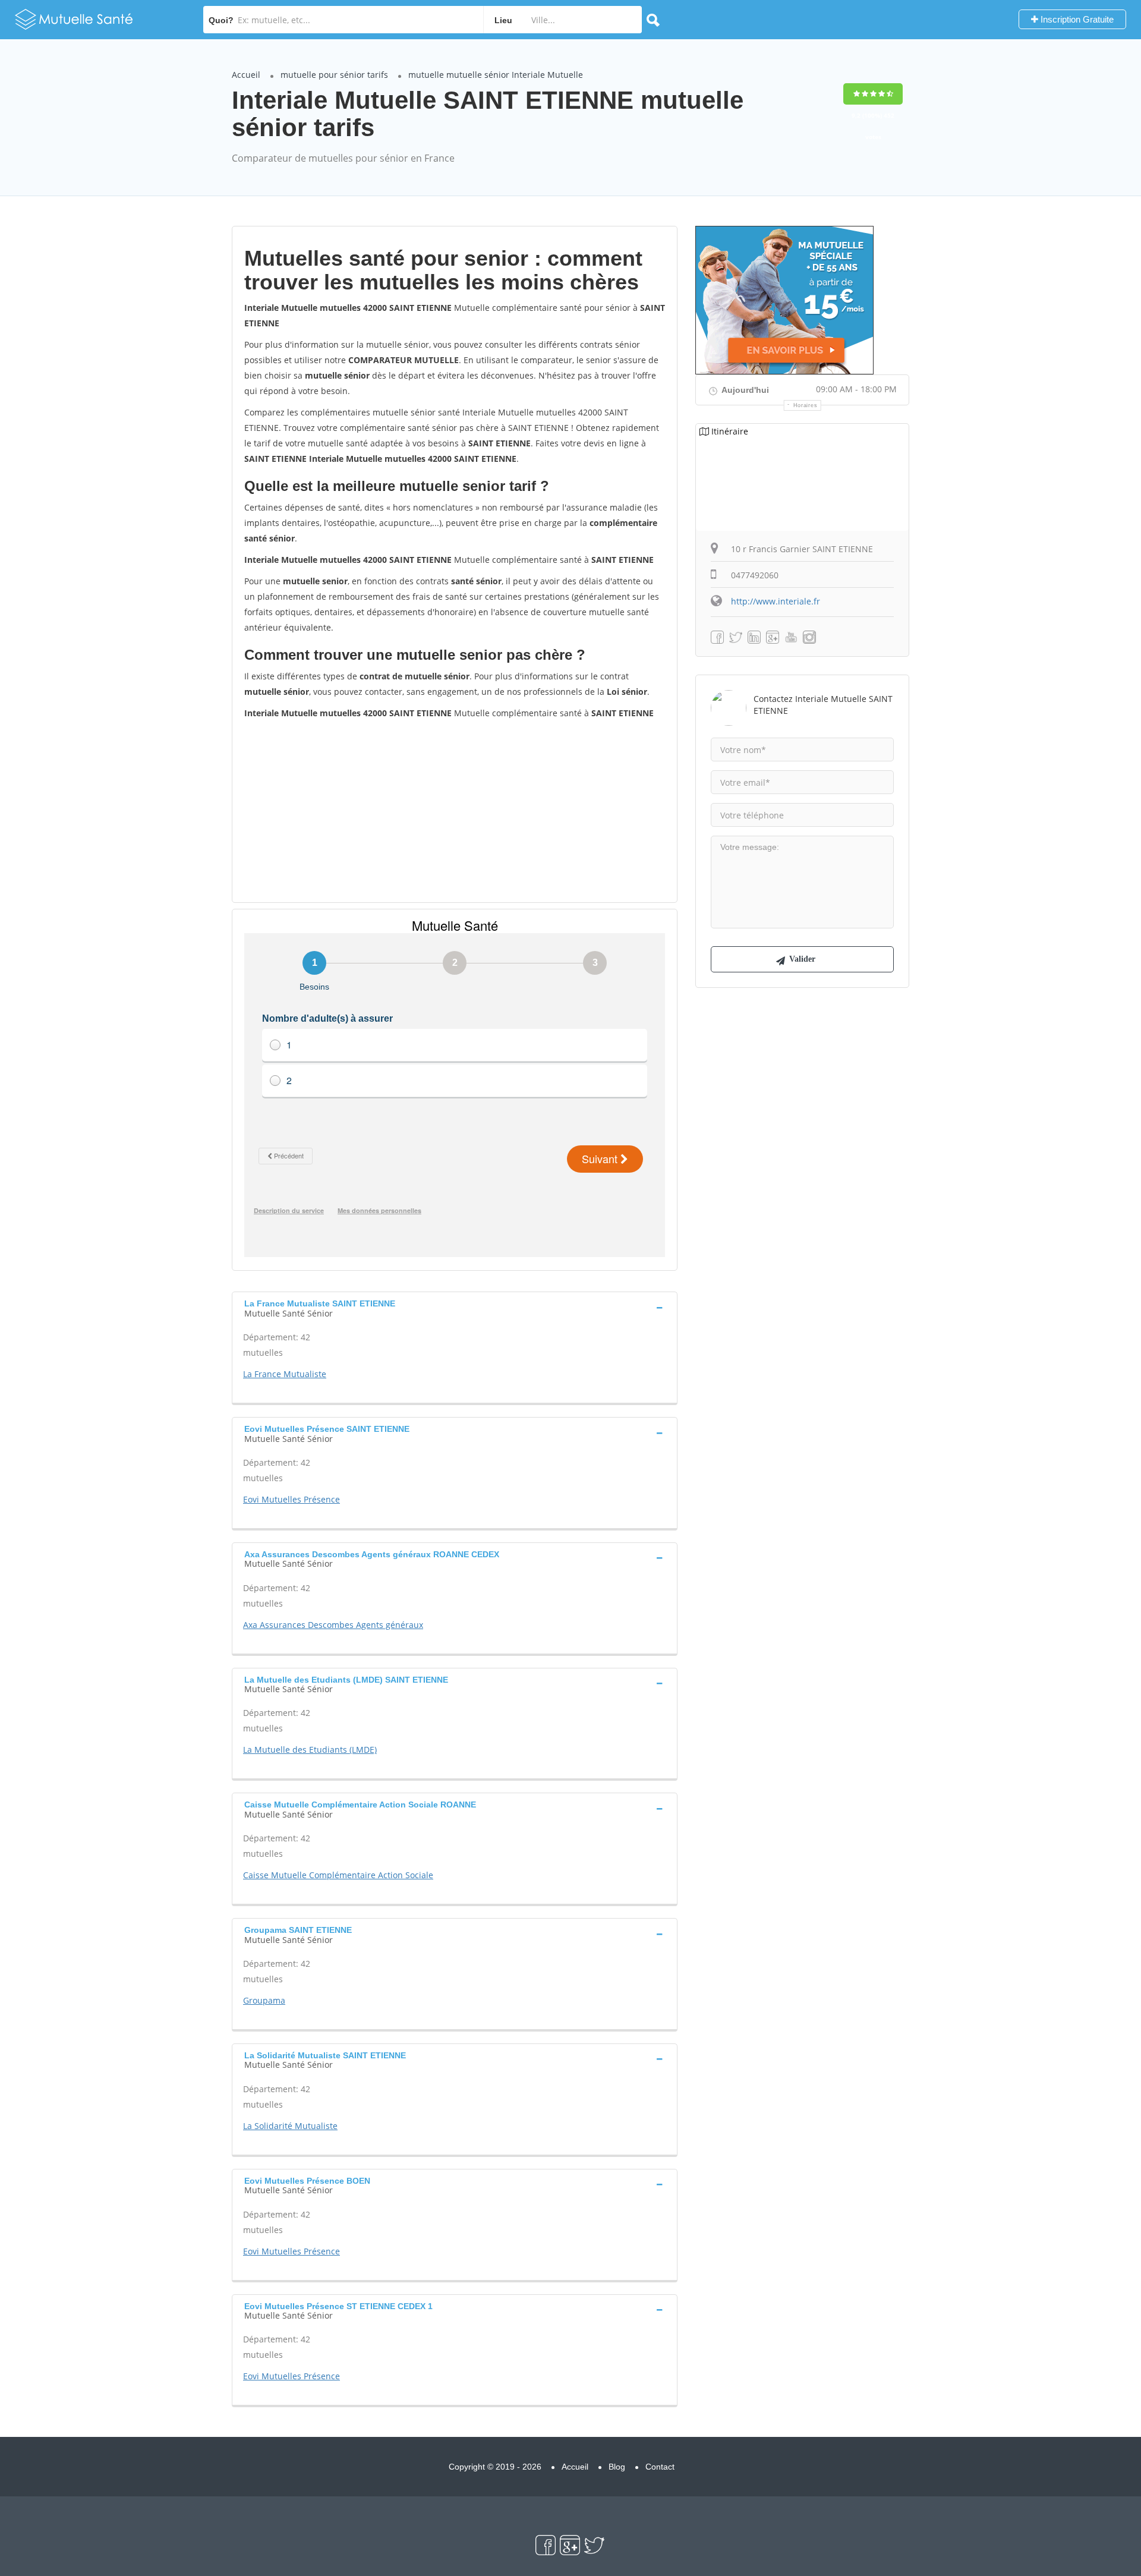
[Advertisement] (455, 810)
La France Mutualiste (285, 1374)
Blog (617, 2467)
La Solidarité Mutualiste (290, 2126)
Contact (660, 2467)
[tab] (455, 1307)
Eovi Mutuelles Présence (291, 1499)
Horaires (806, 405)
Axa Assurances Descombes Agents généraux (333, 1625)
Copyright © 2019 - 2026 (495, 2467)
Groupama (264, 2000)
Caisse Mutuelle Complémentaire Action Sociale (338, 1875)
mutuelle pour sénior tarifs (334, 75)
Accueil (246, 75)
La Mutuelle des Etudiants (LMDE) (310, 1750)
